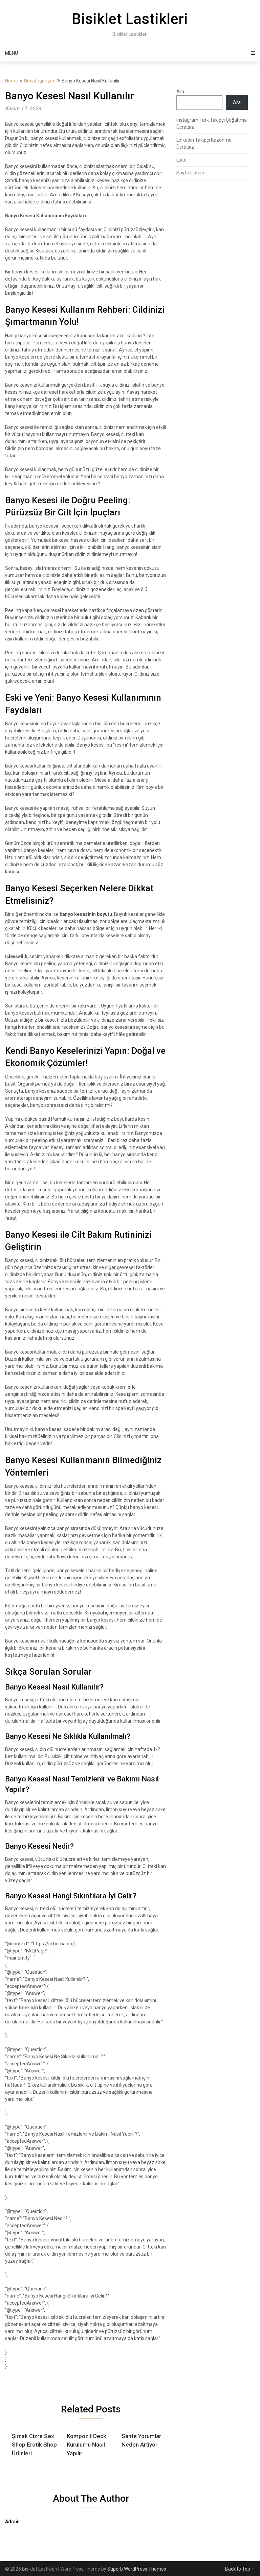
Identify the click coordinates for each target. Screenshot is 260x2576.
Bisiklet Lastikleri (130, 19)
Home (12, 81)
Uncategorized (40, 81)
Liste (181, 160)
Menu (12, 53)
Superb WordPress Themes (137, 2569)
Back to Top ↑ (240, 2569)
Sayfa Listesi (190, 173)
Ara (180, 92)
